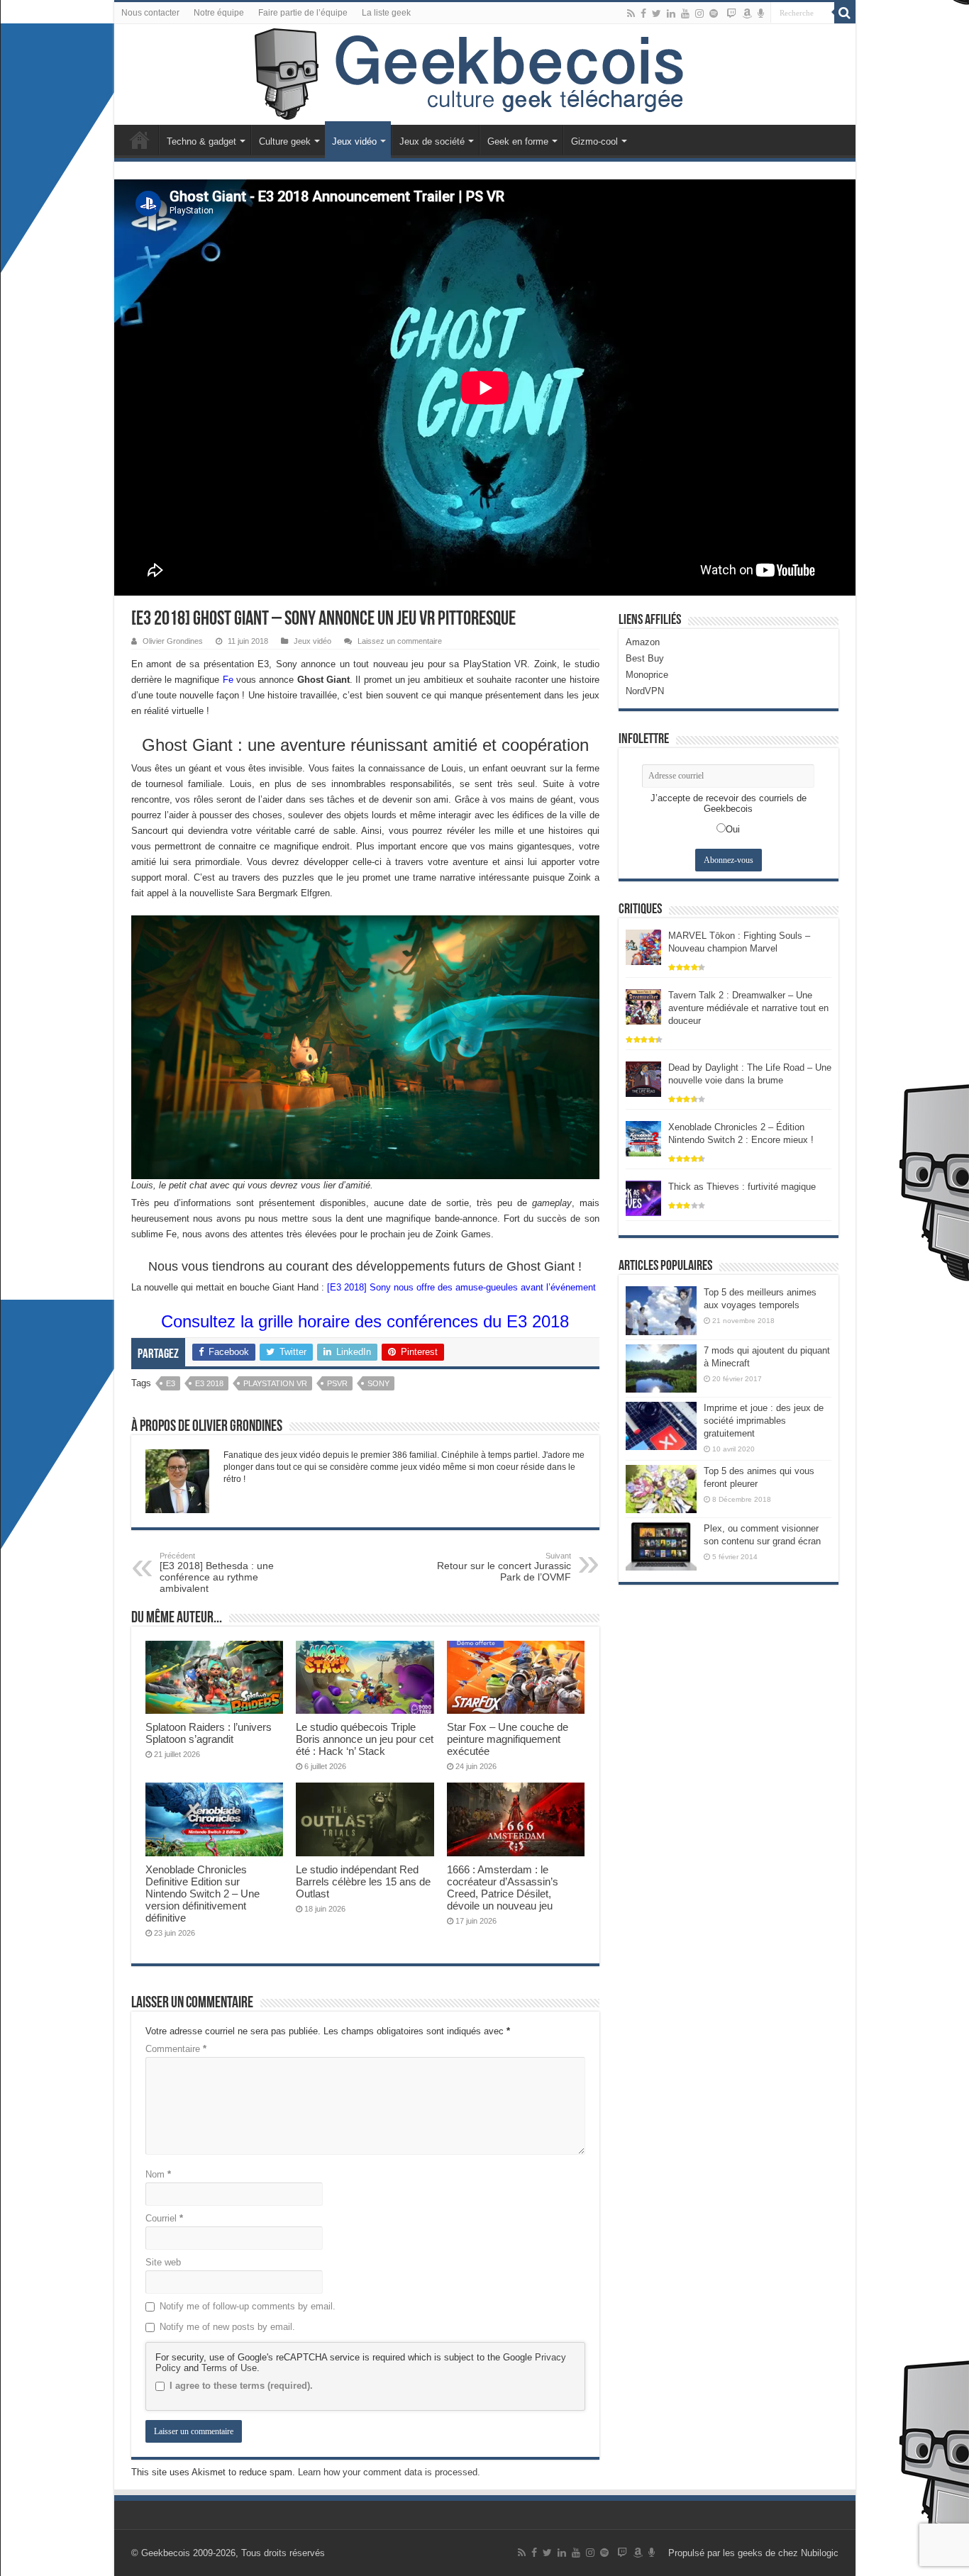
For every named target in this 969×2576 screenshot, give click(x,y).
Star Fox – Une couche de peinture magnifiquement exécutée (508, 1739)
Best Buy (645, 658)
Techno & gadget (201, 141)
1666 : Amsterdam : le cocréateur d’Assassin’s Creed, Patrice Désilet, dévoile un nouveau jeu (503, 1888)
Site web (163, 2262)
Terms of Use (229, 2368)
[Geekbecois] (485, 74)
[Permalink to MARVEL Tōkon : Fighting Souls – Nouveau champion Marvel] (643, 947)
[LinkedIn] (671, 13)
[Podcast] (761, 13)
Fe (228, 680)
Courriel (164, 2218)
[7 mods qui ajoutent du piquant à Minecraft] (661, 1368)
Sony (378, 1383)
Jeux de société (432, 141)
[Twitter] (657, 13)
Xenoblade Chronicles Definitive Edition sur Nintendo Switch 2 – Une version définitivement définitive (203, 1894)
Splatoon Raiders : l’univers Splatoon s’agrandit (209, 1733)
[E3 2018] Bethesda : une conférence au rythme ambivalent (217, 1573)
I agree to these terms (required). (241, 2386)
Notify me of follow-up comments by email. (248, 2306)
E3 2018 (209, 1383)
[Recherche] (845, 13)
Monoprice (647, 675)
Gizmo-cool (594, 141)
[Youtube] (685, 13)
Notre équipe (219, 13)
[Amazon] (747, 13)
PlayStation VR (275, 1383)
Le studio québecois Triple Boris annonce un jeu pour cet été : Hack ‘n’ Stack (365, 1739)
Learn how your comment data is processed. (389, 2472)
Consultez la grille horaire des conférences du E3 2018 (365, 1321)
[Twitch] (731, 13)
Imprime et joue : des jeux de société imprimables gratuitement (764, 1421)
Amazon (643, 642)
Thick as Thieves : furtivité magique (742, 1187)
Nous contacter (150, 13)
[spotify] (714, 13)
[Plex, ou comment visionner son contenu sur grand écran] (661, 1546)
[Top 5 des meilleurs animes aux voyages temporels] (661, 1310)
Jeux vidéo (354, 141)
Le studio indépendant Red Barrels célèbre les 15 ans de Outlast (363, 1881)
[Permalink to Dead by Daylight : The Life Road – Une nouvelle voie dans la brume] (643, 1079)
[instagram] (699, 13)
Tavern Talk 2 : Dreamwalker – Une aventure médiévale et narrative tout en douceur (748, 1008)
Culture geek (285, 141)
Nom (158, 2174)
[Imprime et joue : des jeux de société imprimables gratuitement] (661, 1426)
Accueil (140, 140)
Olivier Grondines (173, 641)
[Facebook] (643, 13)
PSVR (337, 1383)
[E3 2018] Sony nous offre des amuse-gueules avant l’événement (461, 1287)
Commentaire (176, 2049)
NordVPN (645, 691)
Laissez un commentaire (400, 641)
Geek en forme (518, 141)
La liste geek (386, 13)
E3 (171, 1383)
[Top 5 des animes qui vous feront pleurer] (661, 1489)
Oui (733, 829)
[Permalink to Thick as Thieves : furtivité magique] (643, 1198)
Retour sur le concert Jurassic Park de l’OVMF (504, 1567)
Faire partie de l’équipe (303, 13)
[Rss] (631, 13)
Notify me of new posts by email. (227, 2327)
